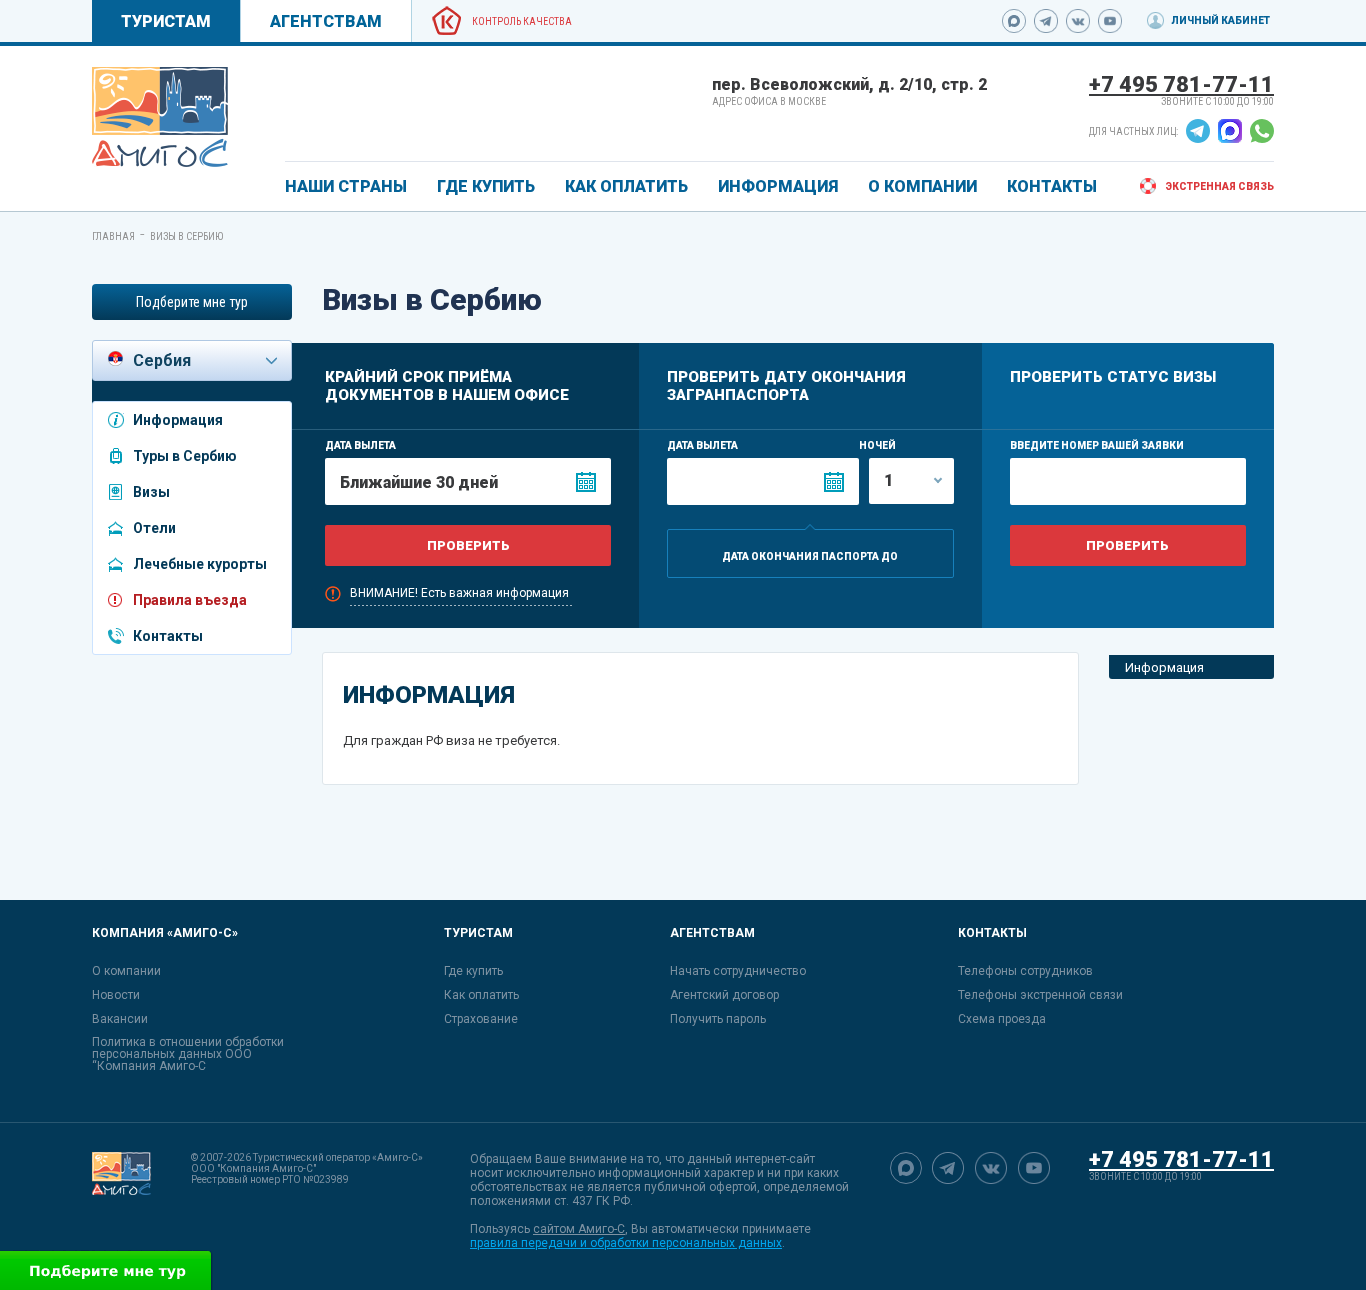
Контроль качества (522, 21)
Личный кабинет (1220, 20)
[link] (160, 117)
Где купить (473, 971)
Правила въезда (190, 600)
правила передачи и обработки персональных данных (626, 1243)
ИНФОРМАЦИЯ (778, 186)
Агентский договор (724, 995)
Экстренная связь (1219, 186)
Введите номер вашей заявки (1097, 445)
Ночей (877, 445)
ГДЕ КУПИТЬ (486, 186)
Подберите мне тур (192, 302)
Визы (151, 492)
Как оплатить (481, 995)
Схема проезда (1002, 1019)
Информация (178, 420)
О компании (126, 971)
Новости (116, 995)
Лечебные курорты (200, 564)
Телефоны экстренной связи (1040, 995)
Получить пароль (718, 1019)
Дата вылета (360, 445)
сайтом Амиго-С (579, 1229)
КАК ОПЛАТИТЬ (626, 186)
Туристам (166, 21)
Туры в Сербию (185, 456)
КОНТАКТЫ (1052, 186)
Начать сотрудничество (738, 971)
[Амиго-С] (121, 1201)
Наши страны (346, 186)
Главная (113, 236)
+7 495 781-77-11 (1181, 84)
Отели (154, 528)
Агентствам (326, 21)
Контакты (168, 636)
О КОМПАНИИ (922, 186)
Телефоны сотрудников (1025, 971)
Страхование (481, 1019)
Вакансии (120, 1019)
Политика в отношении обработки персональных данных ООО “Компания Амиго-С (188, 1054)
